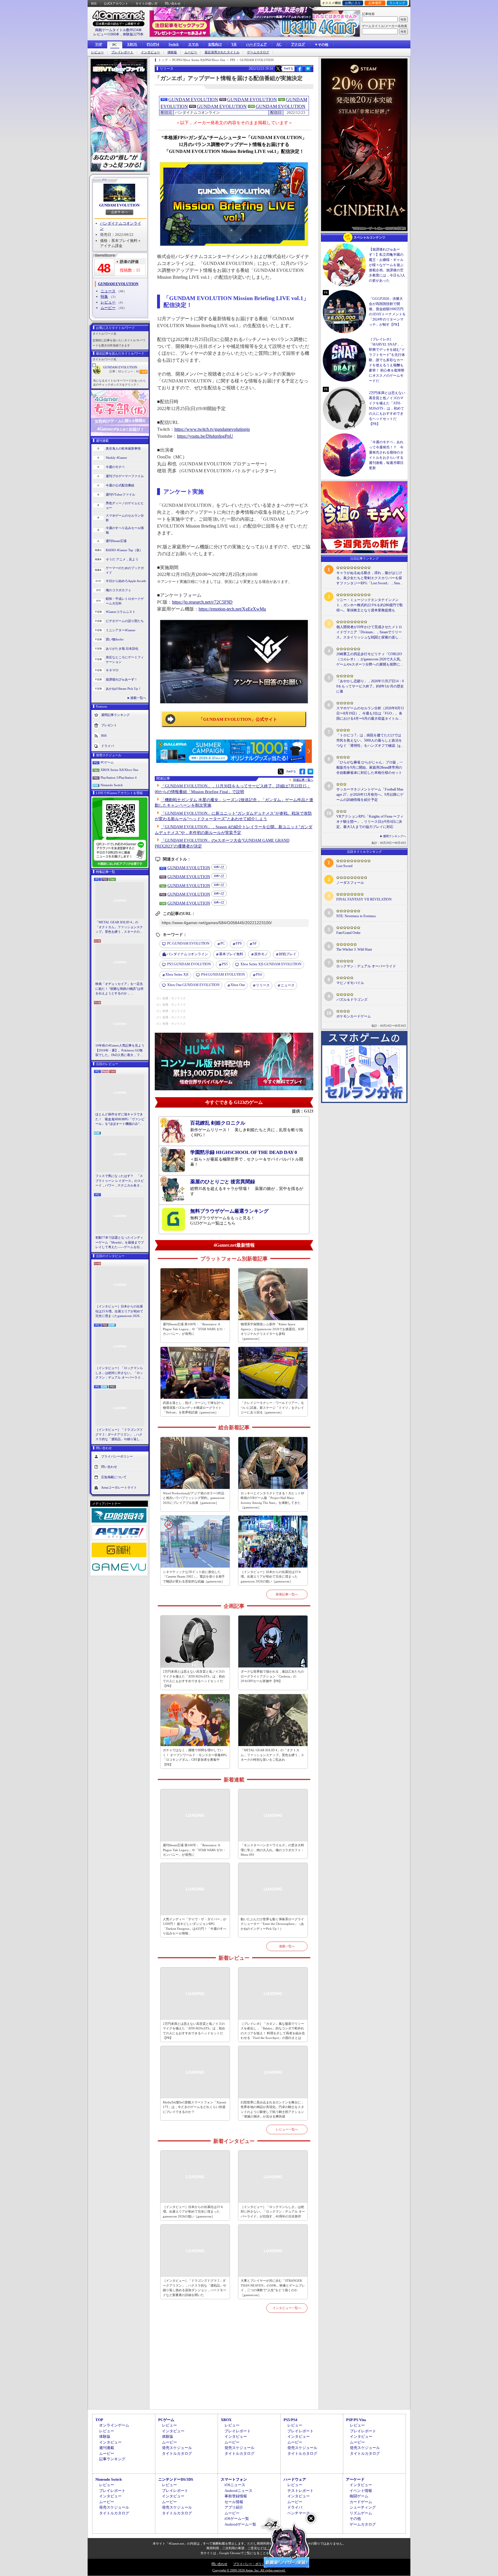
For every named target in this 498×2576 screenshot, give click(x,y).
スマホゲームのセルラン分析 (125, 518)
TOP (99, 44)
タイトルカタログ (177, 2453)
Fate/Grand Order (348, 933)
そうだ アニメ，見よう (122, 559)
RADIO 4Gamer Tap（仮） (124, 550)
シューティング (363, 2507)
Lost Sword (344, 866)
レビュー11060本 (106, 34)
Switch (174, 44)
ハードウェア (256, 44)
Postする (288, 68)
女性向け (215, 44)
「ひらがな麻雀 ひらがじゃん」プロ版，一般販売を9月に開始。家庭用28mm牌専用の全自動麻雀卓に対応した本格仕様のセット (370, 767)
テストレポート (300, 2491)
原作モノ (261, 954)
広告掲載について (114, 1477)
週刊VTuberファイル (120, 494)
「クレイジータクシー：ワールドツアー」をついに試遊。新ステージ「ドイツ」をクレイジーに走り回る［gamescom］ (272, 1408)
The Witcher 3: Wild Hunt (354, 949)
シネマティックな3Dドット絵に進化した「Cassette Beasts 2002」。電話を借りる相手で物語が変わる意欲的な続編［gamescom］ (194, 1577)
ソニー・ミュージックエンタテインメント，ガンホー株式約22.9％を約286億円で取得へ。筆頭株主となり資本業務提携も (370, 605)
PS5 (225, 964)
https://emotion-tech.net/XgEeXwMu (232, 609)
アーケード (355, 2479)
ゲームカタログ (258, 52)
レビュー (97, 52)
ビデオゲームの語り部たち (125, 621)
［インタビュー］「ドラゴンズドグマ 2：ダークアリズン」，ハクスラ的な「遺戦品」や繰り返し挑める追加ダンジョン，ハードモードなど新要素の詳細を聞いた (119, 1435)
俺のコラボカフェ (118, 590)
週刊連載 (107, 2448)
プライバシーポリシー (117, 1456)
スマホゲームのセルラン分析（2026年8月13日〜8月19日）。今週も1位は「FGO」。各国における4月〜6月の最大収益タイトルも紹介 (370, 714)
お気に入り (353, 3)
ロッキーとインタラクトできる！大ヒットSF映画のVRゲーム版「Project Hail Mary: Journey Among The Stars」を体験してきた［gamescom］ (272, 1500)
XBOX (132, 44)
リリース (263, 985)
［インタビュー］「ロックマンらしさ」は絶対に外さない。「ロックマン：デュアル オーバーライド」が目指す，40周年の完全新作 (119, 1373)
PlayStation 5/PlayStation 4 (119, 778)
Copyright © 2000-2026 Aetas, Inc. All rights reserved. (249, 2570)
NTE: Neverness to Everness (356, 916)
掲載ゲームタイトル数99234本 (118, 30)
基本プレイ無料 (231, 954)
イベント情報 (361, 2491)
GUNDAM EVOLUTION (119, 205)
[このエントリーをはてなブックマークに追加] (308, 71)
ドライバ (107, 746)
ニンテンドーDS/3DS (176, 2479)
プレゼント (109, 725)
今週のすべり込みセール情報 (125, 530)
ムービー (191, 52)
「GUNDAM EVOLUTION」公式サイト (238, 719)
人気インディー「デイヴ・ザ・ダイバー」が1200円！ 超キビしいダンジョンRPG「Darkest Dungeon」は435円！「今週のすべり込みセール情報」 (195, 1926)
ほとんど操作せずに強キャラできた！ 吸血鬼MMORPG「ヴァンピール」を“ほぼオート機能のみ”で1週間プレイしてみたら (120, 1119)
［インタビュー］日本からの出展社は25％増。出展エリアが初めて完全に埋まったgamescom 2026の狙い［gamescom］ (119, 1311)
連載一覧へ (138, 698)
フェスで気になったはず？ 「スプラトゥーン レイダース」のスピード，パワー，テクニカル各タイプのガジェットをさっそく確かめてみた (120, 1181)
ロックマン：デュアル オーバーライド (366, 966)
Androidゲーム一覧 (240, 2524)
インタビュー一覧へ (287, 2308)
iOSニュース (235, 2485)
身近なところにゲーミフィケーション (125, 660)
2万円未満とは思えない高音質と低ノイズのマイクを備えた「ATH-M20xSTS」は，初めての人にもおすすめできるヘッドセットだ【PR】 (194, 1679)
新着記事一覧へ (287, 1594)
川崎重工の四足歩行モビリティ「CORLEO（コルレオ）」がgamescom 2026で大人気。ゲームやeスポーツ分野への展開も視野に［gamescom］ (370, 659)
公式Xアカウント (116, 3)
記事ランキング (112, 2459)
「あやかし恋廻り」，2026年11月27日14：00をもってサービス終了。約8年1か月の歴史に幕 (370, 686)
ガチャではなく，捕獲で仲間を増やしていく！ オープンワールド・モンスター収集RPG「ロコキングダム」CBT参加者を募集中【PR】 (195, 1757)
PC (115, 45)
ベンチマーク (299, 2513)
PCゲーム (107, 762)
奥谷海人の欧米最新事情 (123, 448)
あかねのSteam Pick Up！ (123, 689)
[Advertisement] (234, 2368)
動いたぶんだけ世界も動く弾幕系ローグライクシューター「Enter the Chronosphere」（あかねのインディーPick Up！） (272, 1924)
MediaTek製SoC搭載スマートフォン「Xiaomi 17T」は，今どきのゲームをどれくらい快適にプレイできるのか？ (195, 2107)
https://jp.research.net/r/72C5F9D (202, 602)
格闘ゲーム (359, 2496)
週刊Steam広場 (116, 541)
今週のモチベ (115, 467)
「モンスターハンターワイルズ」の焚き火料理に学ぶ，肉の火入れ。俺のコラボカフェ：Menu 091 (272, 1850)
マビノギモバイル (350, 983)
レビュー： (130, 371)
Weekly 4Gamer (116, 458)
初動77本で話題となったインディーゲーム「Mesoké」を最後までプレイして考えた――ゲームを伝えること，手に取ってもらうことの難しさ (120, 1243)
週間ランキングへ (395, 836)
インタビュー (150, 52)
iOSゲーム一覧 (237, 2519)
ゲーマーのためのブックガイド (125, 570)
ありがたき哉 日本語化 (122, 649)
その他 (355, 2519)
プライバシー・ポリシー (251, 2564)
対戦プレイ (288, 954)
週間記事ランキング (115, 714)
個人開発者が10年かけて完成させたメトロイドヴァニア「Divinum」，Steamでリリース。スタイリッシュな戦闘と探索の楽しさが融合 (369, 632)
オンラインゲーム (114, 2425)
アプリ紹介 (234, 2507)
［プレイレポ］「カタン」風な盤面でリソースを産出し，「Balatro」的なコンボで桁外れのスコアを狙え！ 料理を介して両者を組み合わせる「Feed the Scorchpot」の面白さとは (273, 2031)
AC (279, 44)
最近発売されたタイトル (222, 52)
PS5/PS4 (153, 44)
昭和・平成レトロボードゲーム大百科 (125, 601)
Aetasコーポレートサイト (119, 1487)
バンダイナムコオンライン (187, 954)
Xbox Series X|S (177, 975)
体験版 (172, 52)
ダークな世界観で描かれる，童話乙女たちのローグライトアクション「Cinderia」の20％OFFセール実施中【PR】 (272, 1676)
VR (234, 44)
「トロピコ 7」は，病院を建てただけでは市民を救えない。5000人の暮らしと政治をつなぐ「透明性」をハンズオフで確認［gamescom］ (369, 741)
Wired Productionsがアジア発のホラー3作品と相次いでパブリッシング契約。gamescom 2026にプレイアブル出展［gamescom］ (194, 1498)
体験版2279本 (133, 34)
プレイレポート (122, 52)
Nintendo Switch (112, 785)
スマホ (193, 44)
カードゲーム (361, 2502)
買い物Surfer (115, 639)
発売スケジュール (177, 2448)
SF (255, 943)
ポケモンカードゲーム (354, 1016)
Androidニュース (238, 2491)
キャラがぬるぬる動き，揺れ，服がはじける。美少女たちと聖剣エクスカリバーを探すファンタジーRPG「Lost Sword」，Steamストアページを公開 (369, 578)
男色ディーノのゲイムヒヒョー (125, 506)
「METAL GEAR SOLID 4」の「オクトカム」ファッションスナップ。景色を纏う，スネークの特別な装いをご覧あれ (119, 927)
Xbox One (238, 985)
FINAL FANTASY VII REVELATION (364, 899)
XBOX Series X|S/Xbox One (119, 770)
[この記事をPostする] (278, 69)
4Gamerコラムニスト (121, 612)
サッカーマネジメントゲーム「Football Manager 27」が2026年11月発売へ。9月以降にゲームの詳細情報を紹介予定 (370, 795)
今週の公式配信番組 (120, 485)
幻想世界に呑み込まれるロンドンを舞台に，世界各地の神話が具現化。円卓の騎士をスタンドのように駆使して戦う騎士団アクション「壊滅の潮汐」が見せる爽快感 (272, 2109)
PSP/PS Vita (356, 2420)
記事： (115, 371)
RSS (94, 3)
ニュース (108, 291)
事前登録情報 (236, 2496)
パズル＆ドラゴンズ (352, 1000)
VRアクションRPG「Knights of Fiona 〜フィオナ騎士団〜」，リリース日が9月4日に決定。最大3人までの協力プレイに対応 (370, 822)
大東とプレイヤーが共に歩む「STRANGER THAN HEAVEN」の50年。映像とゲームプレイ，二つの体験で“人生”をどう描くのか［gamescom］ (273, 2288)
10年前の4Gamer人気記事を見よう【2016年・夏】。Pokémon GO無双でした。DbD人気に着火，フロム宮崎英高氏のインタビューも (120, 1051)
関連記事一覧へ (303, 780)
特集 (104, 296)
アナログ (298, 44)
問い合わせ (173, 3)
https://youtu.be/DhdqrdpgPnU (205, 436)
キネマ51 (112, 670)
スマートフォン (234, 2479)
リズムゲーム (361, 2513)
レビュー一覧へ (287, 2129)
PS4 (259, 975)
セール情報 (234, 2502)
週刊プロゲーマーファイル (125, 476)
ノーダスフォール (350, 883)
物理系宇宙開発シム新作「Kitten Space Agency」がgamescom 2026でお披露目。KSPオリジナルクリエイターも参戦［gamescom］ (272, 1331)
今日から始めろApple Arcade (126, 581)
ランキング (397, 3)
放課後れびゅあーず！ (122, 679)
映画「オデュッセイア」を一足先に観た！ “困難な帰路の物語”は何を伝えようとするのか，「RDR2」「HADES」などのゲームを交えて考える (119, 989)
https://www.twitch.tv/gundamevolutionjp (212, 429)
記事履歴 (375, 3)
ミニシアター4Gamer (121, 630)
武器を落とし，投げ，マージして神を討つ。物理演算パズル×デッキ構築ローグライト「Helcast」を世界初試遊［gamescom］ (195, 1408)
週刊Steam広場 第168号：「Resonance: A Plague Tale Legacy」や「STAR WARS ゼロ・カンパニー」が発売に (194, 1329)
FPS (239, 943)
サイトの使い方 (147, 3)
